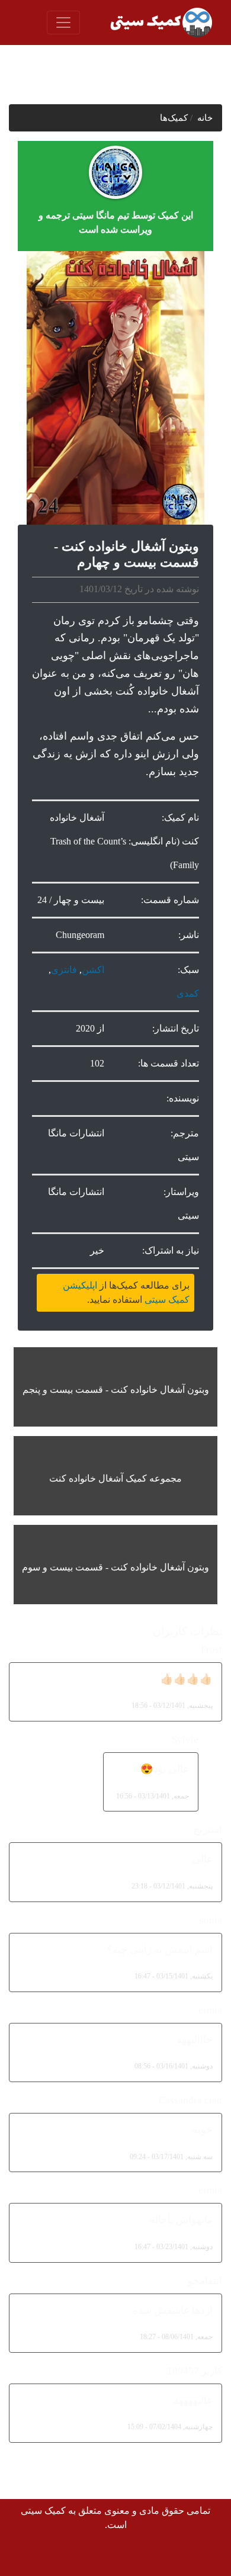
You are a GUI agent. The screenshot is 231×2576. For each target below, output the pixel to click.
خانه (205, 118)
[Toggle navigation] (63, 23)
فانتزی (64, 970)
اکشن (93, 970)
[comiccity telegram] (26, 2556)
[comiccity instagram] (52, 2556)
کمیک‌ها (174, 118)
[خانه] (160, 23)
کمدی (188, 993)
